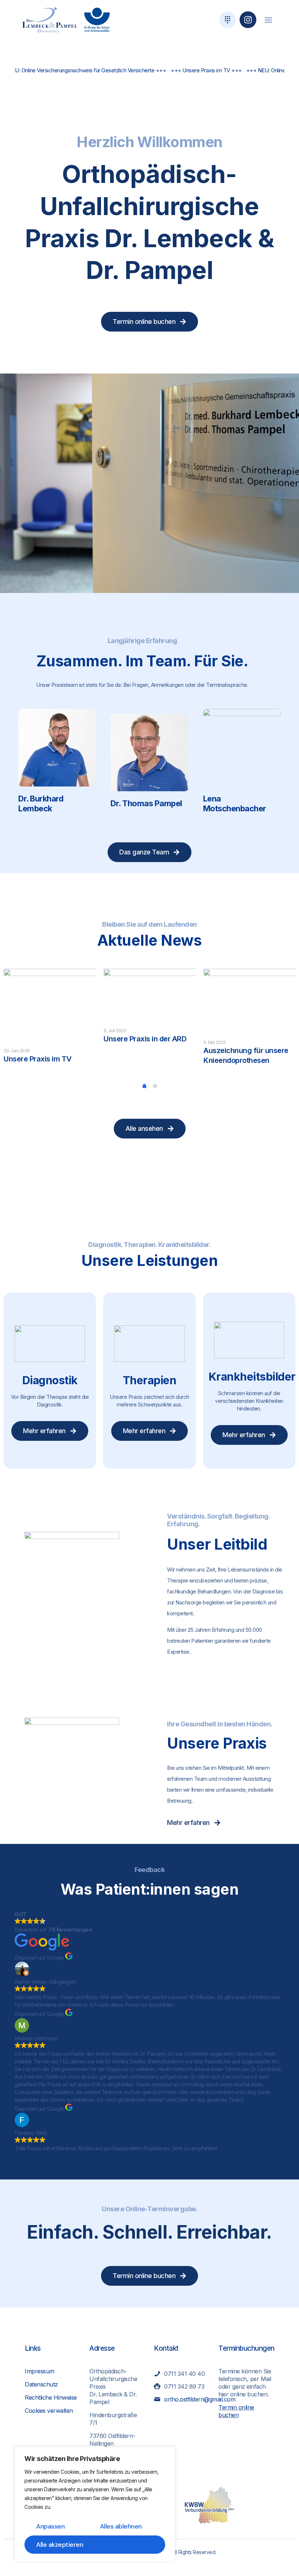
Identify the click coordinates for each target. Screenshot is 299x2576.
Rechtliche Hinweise (51, 2397)
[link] (50, 20)
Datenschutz (41, 2384)
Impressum (40, 2371)
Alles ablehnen (121, 2526)
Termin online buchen (236, 2411)
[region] (95, 2504)
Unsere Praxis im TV (38, 1059)
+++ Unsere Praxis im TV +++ (150, 70)
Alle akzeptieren (60, 2545)
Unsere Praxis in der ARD (145, 1039)
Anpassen (50, 2526)
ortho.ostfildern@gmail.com (200, 2399)
